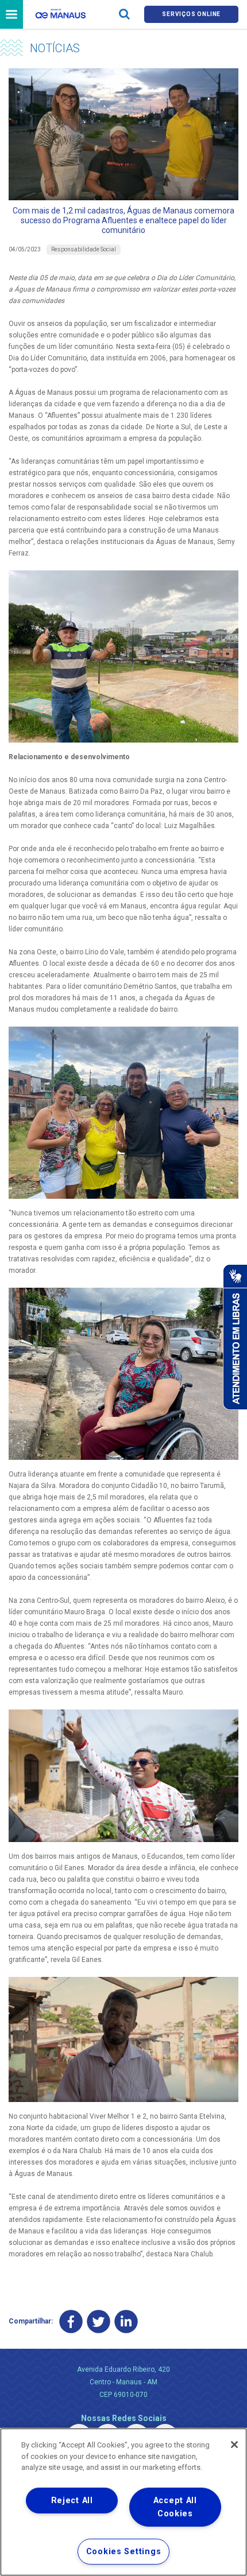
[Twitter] (99, 2321)
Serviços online (191, 14)
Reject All (72, 2501)
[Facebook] (71, 2321)
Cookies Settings (124, 2552)
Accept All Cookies (175, 2507)
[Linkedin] (126, 2321)
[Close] (234, 2445)
